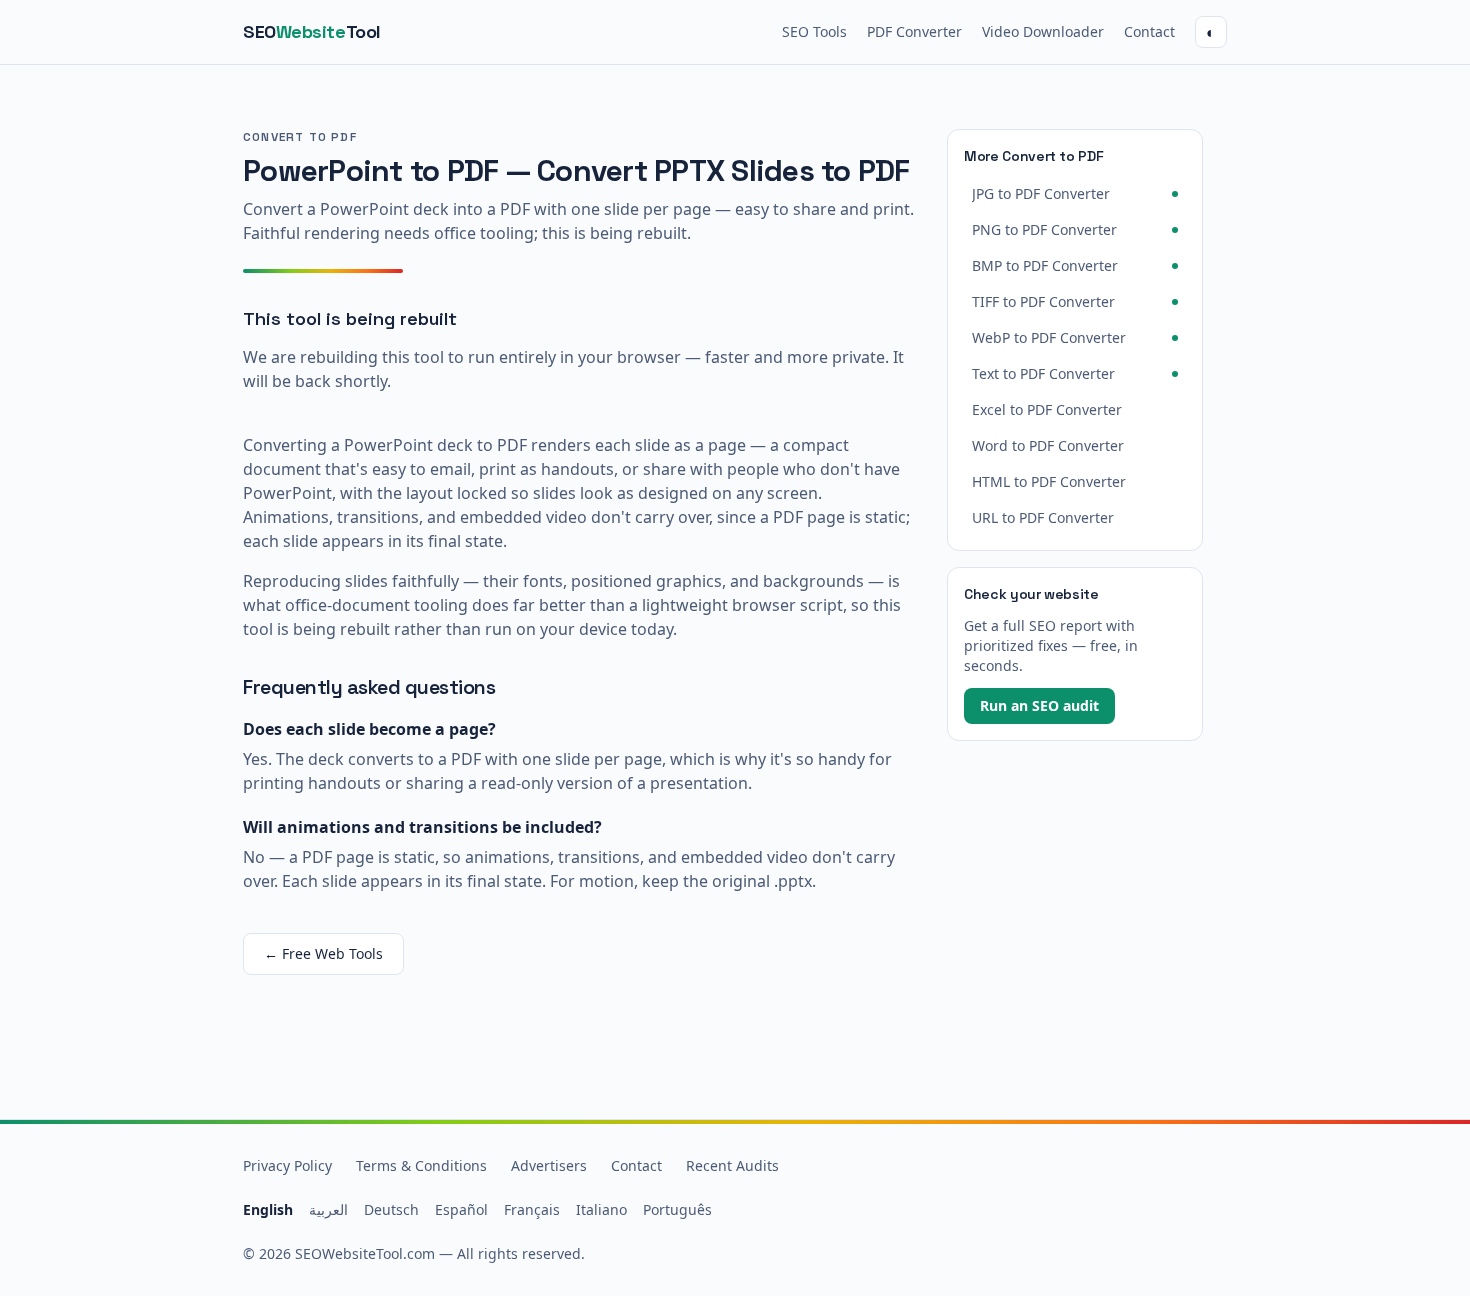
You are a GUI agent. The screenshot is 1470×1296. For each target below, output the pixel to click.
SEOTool (312, 31)
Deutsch (391, 1209)
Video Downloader (1043, 31)
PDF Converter (914, 31)
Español (461, 1209)
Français (532, 1209)
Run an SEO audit (1039, 705)
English (268, 1209)
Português (677, 1209)
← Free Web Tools (323, 953)
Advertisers (549, 1165)
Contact (1149, 31)
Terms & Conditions (421, 1165)
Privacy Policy (287, 1165)
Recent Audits (732, 1165)
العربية (328, 1209)
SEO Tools (814, 31)
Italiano (601, 1209)
